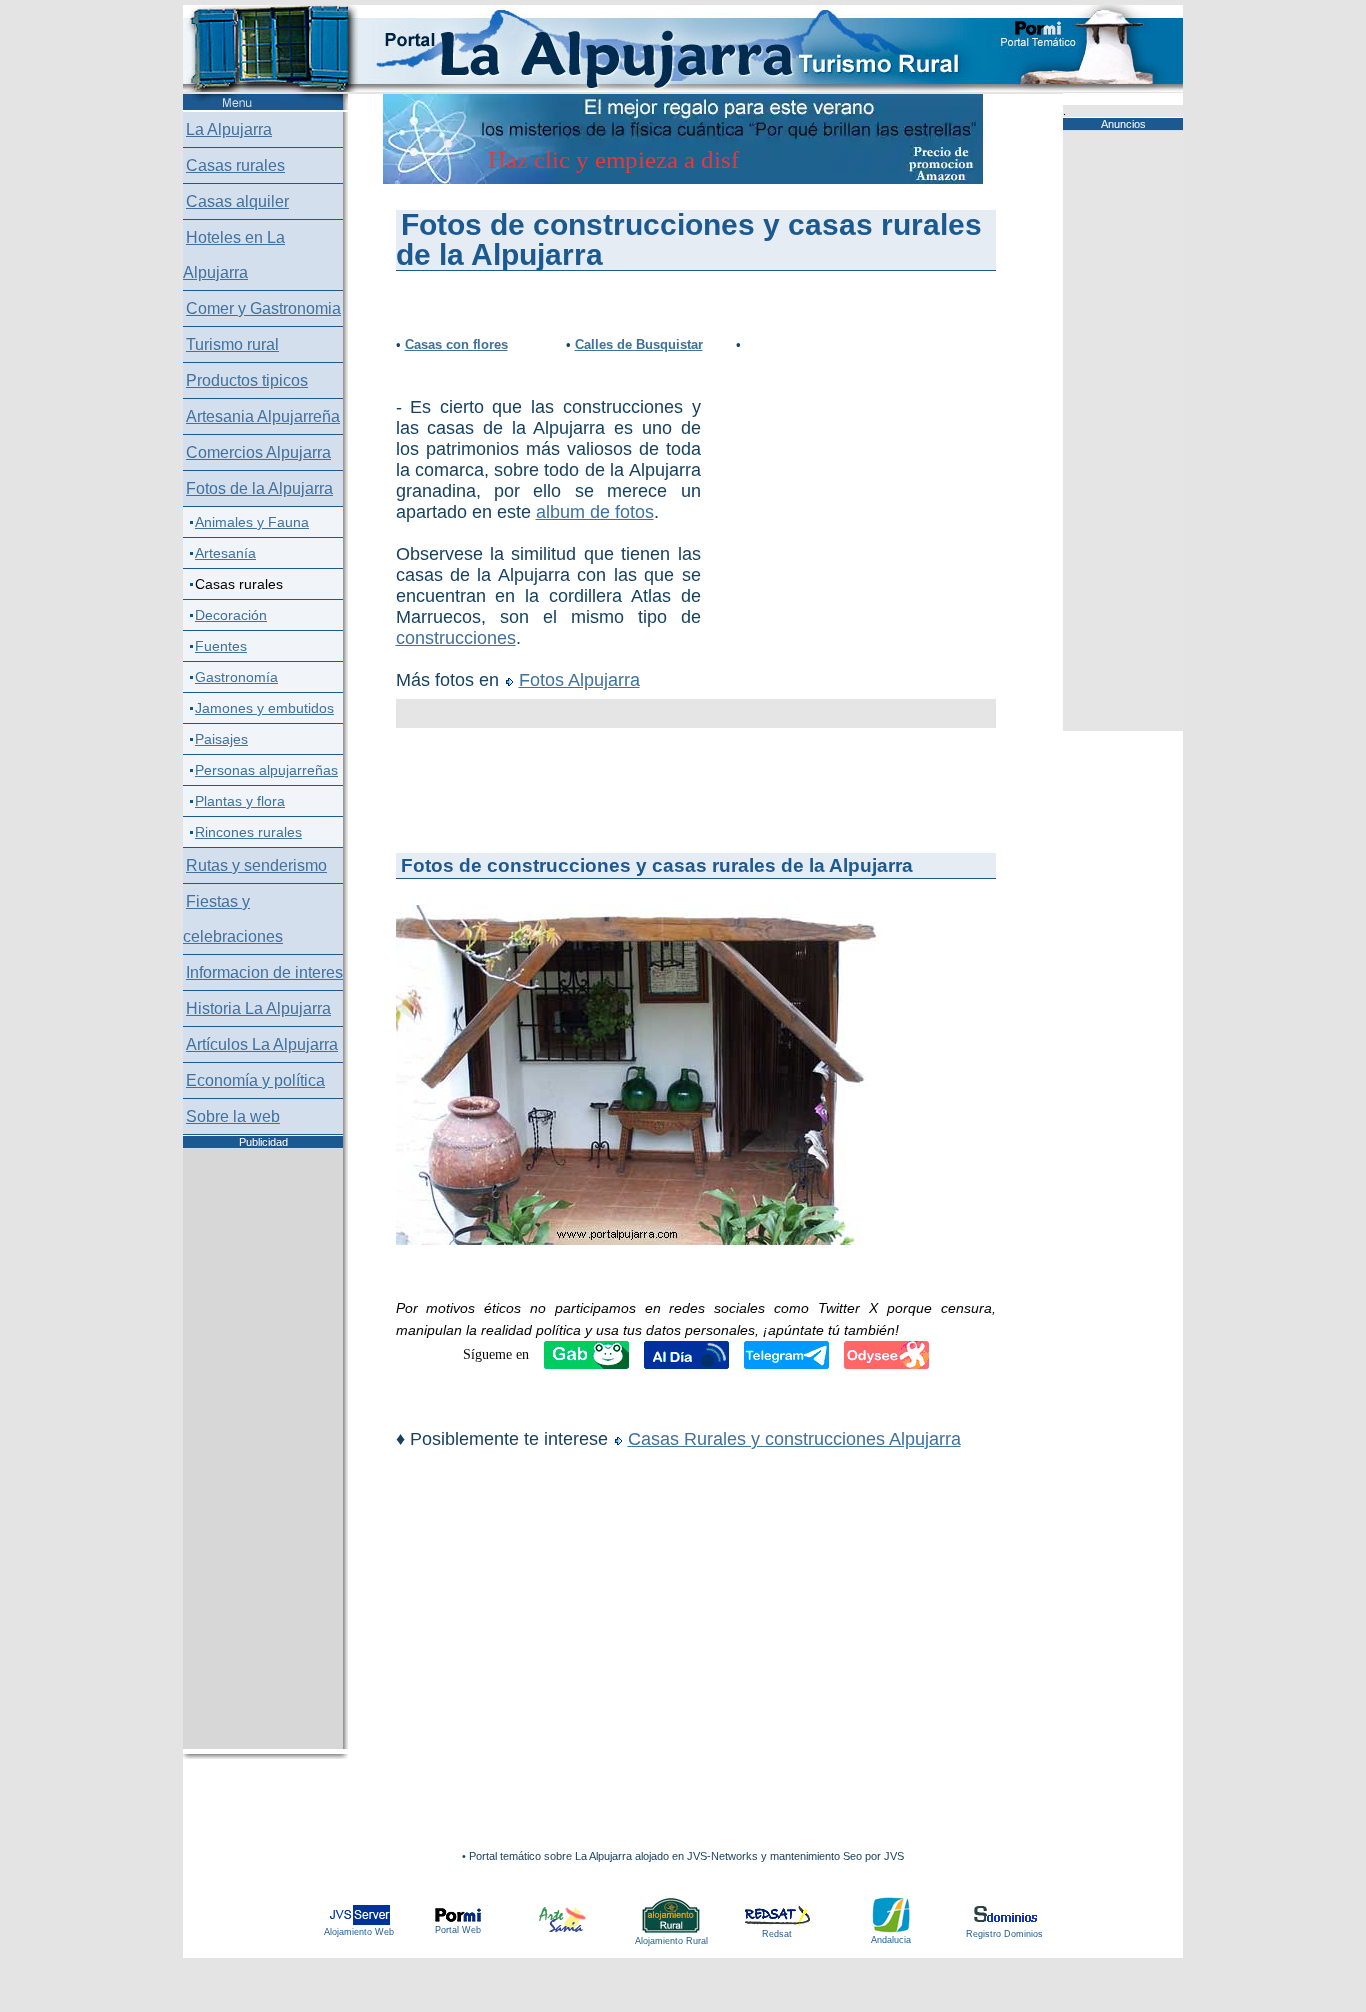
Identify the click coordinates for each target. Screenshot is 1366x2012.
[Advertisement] (806, 476)
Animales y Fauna (252, 522)
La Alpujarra (229, 129)
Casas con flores (456, 344)
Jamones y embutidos (264, 708)
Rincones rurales (248, 832)
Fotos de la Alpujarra (259, 488)
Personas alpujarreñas (266, 770)
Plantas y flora (240, 801)
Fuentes (221, 646)
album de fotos (595, 512)
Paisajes (221, 739)
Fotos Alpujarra (579, 680)
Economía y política (255, 1080)
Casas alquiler (237, 201)
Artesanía (225, 553)
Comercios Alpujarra (258, 452)
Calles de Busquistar (639, 344)
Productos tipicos (247, 380)
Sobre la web (233, 1116)
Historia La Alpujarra (258, 1008)
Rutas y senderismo (256, 865)
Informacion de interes (264, 972)
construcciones (456, 638)
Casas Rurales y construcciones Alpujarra (794, 1439)
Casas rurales (235, 165)
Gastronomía (236, 677)
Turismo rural (232, 344)
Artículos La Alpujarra (262, 1044)
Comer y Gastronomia (263, 308)
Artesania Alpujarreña (263, 416)
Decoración (231, 615)
